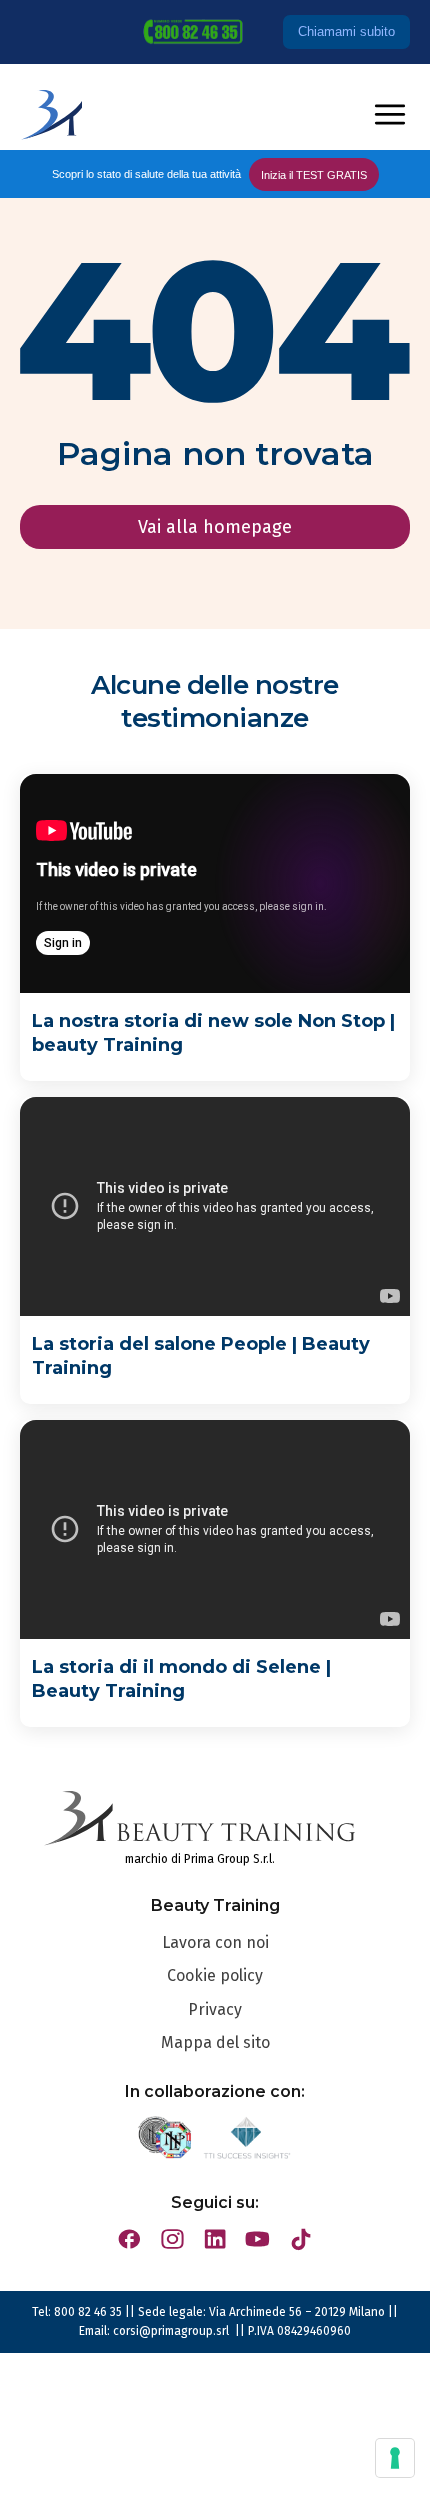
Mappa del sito (215, 2042)
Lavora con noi (215, 1942)
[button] (390, 114)
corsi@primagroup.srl (172, 2331)
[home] (52, 115)
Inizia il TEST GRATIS (314, 175)
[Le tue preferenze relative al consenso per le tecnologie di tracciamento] (395, 2458)
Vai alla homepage (215, 527)
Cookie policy (215, 1975)
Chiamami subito (346, 31)
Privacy (215, 2009)
